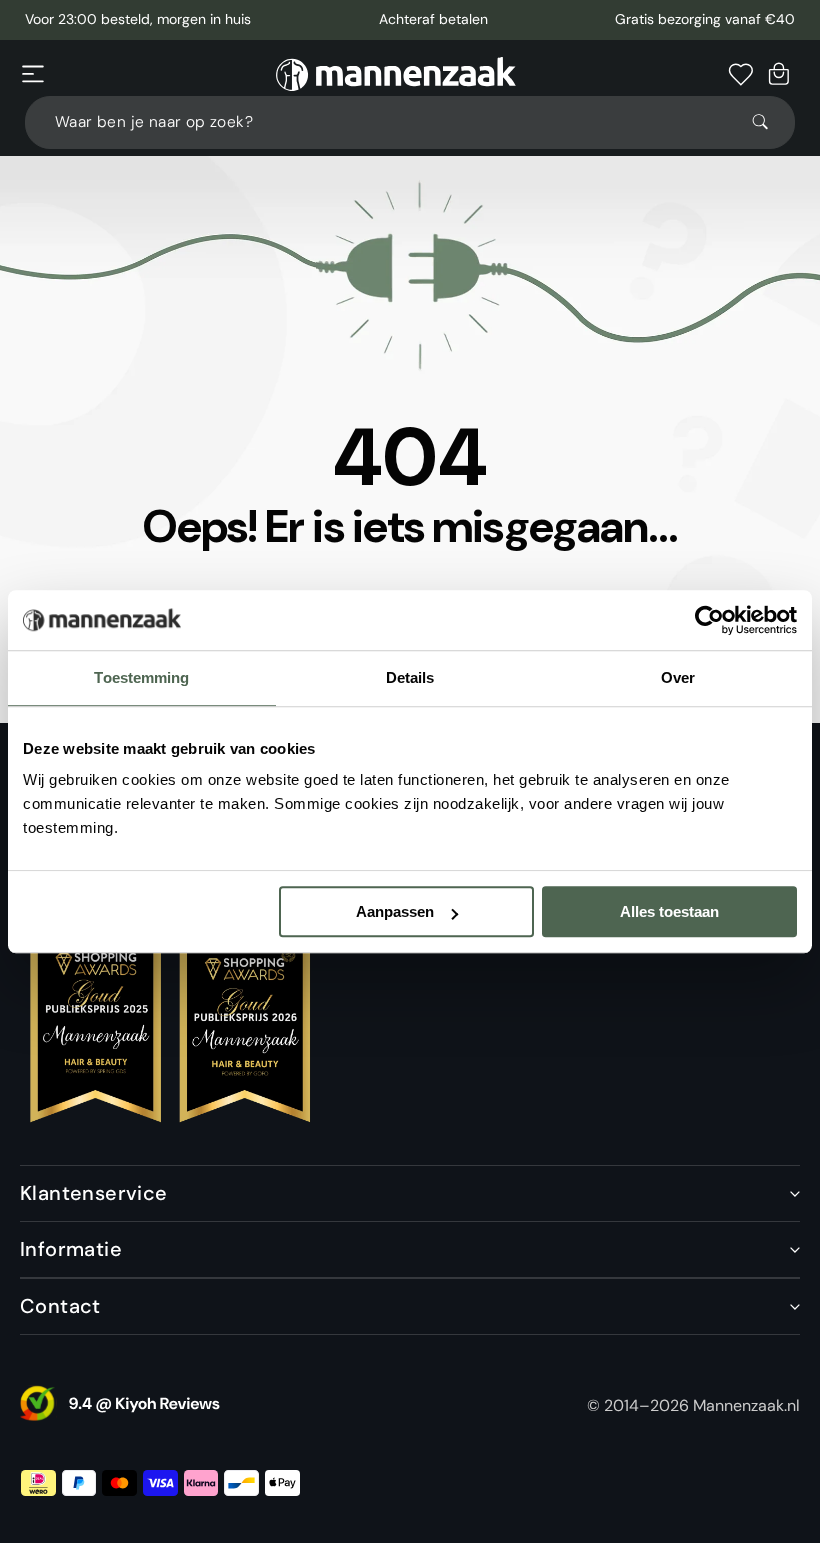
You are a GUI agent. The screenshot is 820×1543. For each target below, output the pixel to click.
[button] (33, 74)
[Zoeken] (769, 122)
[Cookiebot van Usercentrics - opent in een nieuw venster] (709, 620)
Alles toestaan (669, 911)
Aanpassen (395, 911)
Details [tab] (410, 677)
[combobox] (410, 122)
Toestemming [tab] (141, 677)
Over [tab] (678, 677)
